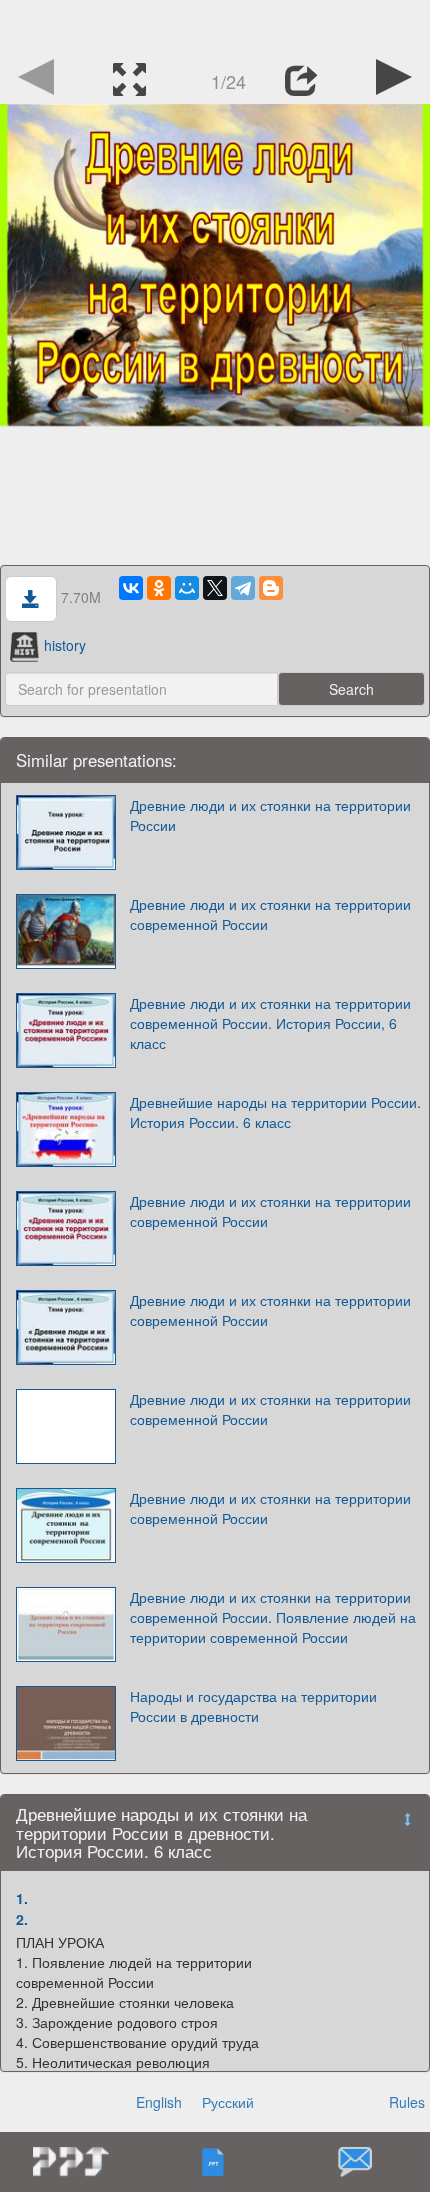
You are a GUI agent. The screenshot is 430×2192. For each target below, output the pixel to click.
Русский (228, 2102)
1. (22, 1898)
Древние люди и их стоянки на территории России (270, 815)
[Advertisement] (215, 25)
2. (22, 1919)
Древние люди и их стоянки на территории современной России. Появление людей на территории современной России (273, 1617)
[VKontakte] (131, 588)
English (159, 2102)
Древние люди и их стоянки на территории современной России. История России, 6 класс (270, 1023)
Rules (407, 2102)
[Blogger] (271, 588)
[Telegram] (243, 588)
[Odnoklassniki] (159, 588)
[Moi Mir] (187, 588)
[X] (215, 588)
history (65, 645)
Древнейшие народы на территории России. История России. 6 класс (275, 1112)
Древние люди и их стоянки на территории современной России (270, 914)
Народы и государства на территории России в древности (253, 1706)
